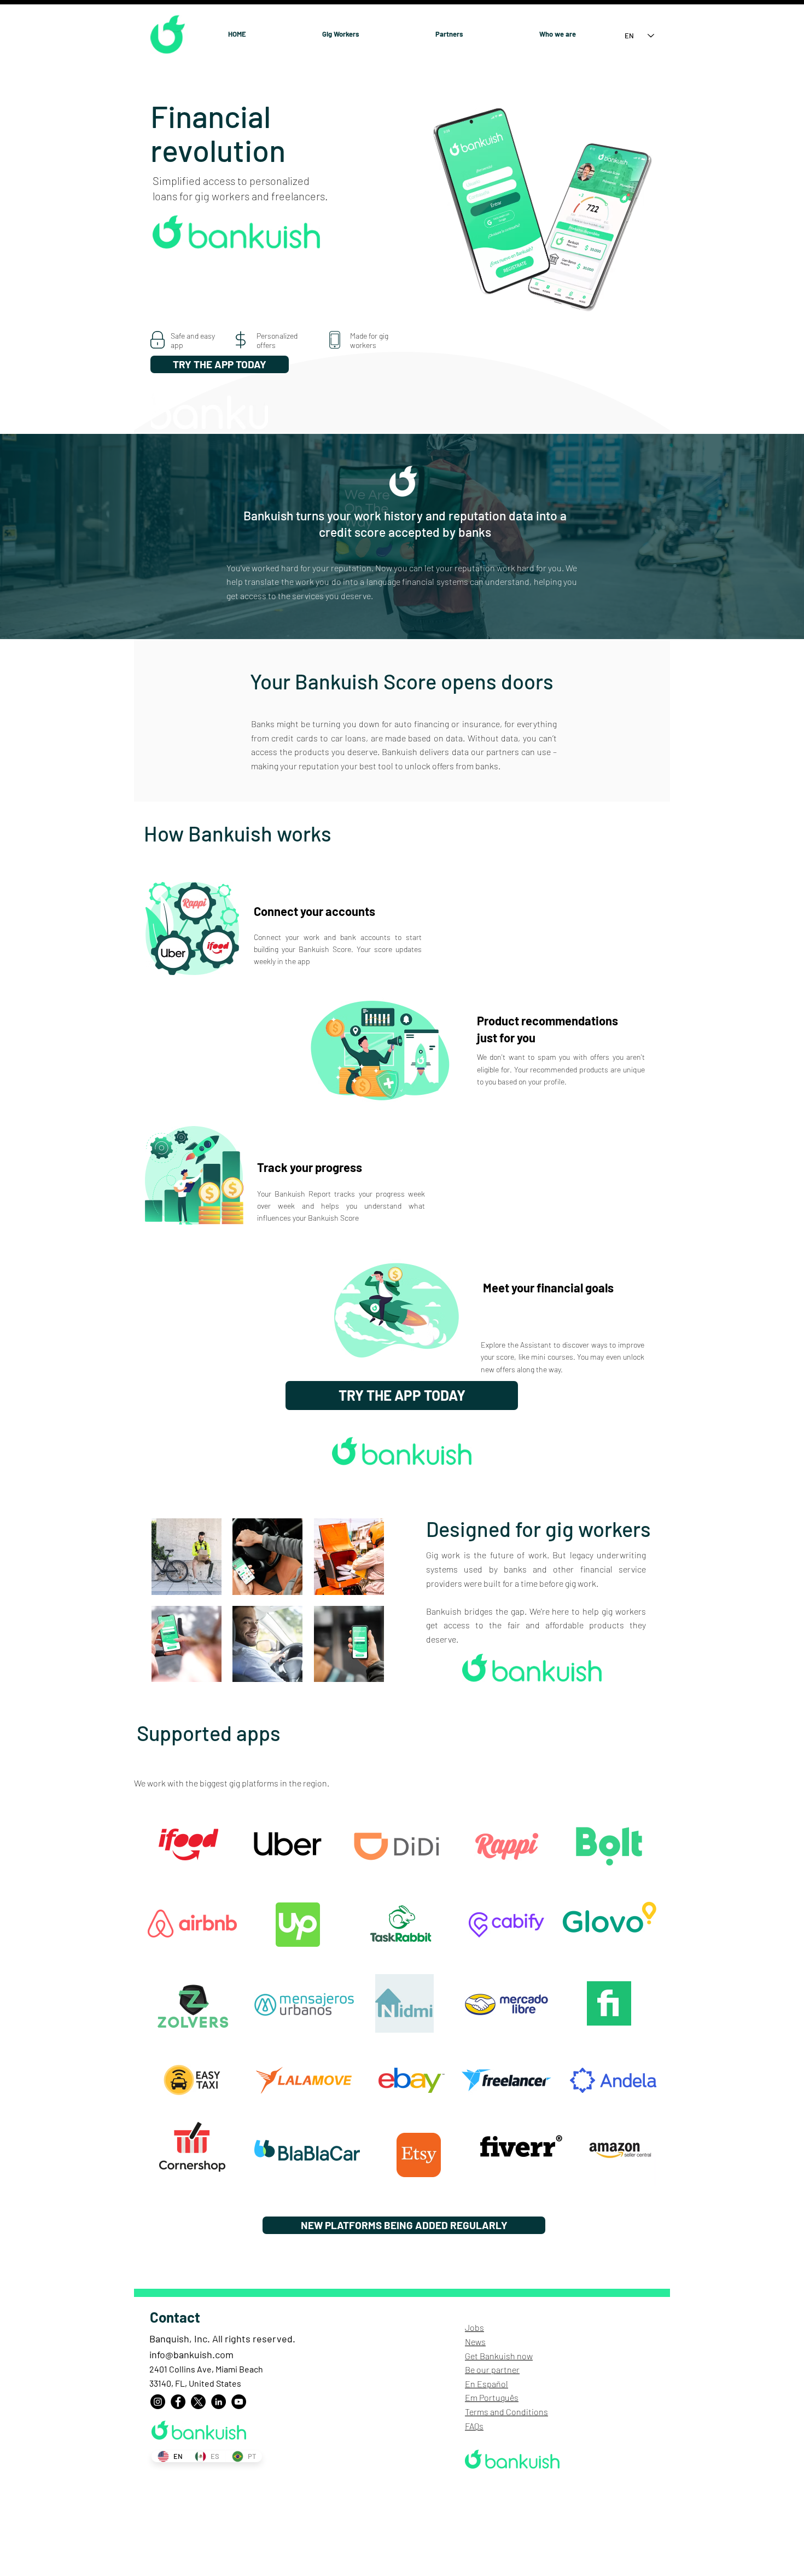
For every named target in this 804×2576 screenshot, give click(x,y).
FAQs (474, 2426)
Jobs (474, 2327)
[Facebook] (178, 2402)
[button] (187, 1557)
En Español (487, 2384)
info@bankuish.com (191, 2354)
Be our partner (492, 2369)
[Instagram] (158, 2402)
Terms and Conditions (506, 2412)
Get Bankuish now (499, 2356)
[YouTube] (239, 2402)
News (475, 2342)
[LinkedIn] (219, 2402)
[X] (198, 2402)
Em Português (492, 2397)
